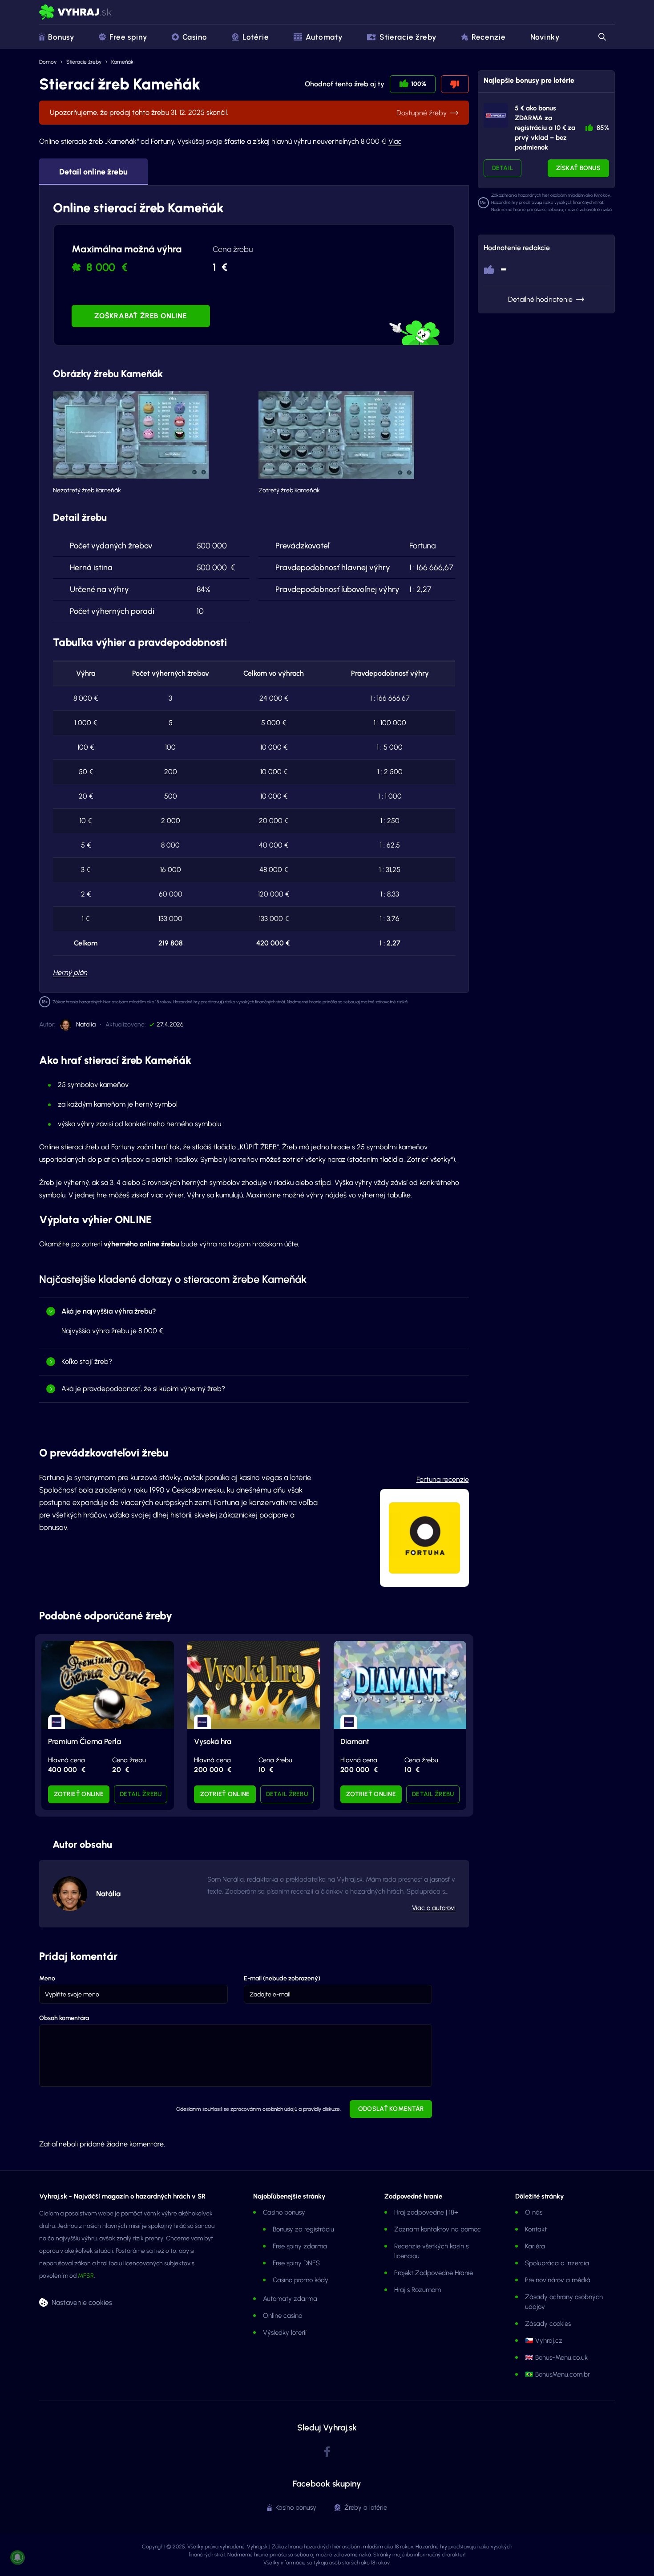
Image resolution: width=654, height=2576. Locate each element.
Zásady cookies (548, 2324)
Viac (395, 141)
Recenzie (489, 37)
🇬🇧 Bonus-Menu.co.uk (556, 2357)
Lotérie (256, 37)
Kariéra (535, 2246)
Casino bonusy (284, 2212)
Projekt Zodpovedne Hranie (434, 2273)
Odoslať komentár (391, 2109)
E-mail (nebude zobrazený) (282, 1978)
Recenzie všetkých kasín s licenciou (431, 2251)
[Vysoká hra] (254, 1685)
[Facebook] (327, 2452)
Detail (503, 168)
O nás (534, 2212)
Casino (195, 37)
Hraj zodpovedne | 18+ (426, 2212)
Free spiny (128, 37)
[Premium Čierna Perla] (108, 1685)
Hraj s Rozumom (418, 2290)
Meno (47, 1978)
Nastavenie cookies (82, 2302)
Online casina (283, 2316)
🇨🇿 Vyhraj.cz (544, 2341)
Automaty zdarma (290, 2299)
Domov (48, 62)
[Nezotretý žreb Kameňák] (131, 435)
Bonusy (61, 37)
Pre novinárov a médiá (558, 2280)
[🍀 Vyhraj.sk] (75, 12)
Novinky (545, 37)
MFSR (86, 2276)
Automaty (324, 37)
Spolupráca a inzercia (557, 2263)
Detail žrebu (141, 1794)
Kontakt (536, 2229)
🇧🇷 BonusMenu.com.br (557, 2374)
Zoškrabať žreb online (141, 316)
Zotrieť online (79, 1794)
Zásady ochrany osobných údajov (564, 2302)
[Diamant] (400, 1685)
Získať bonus (578, 168)
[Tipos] (496, 116)
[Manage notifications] (17, 2557)
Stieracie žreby (408, 37)
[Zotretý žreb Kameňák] (336, 435)
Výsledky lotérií (285, 2333)
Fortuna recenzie (443, 1479)
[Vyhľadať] (602, 37)
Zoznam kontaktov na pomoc (438, 2229)
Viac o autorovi (434, 1908)
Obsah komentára (64, 2018)
